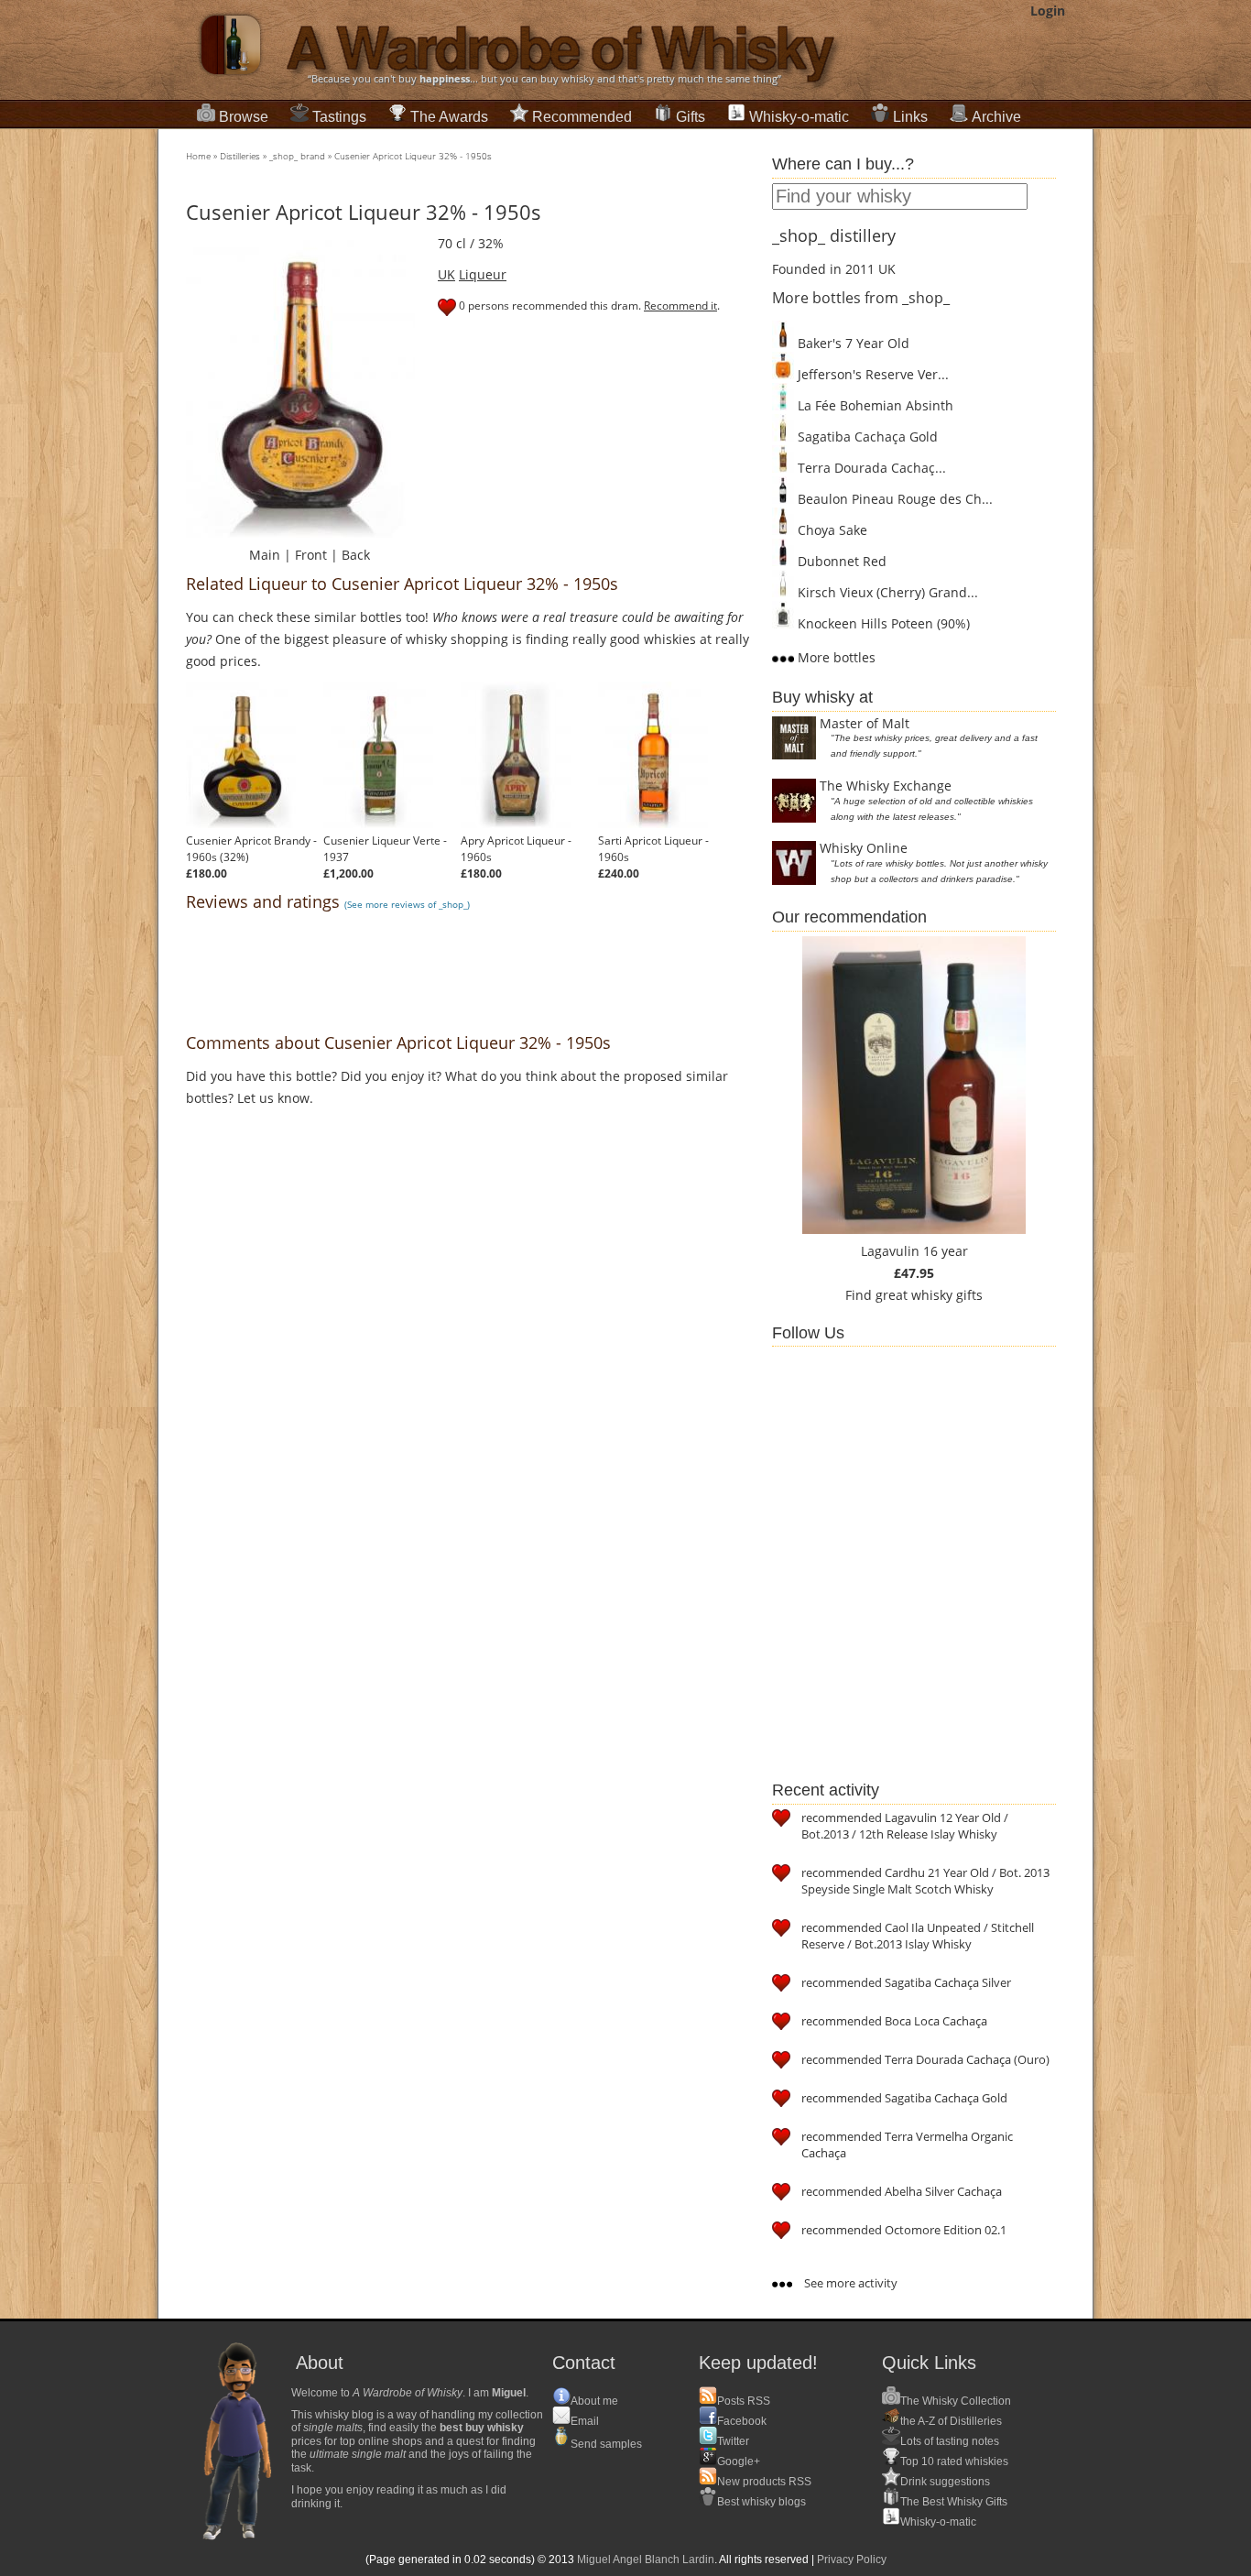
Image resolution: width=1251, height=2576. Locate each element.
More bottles (835, 657)
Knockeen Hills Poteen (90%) (882, 623)
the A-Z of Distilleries (951, 2421)
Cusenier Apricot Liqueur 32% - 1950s (413, 156)
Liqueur (483, 274)
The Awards (449, 117)
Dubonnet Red (840, 561)
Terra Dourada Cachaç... (870, 468)
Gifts (691, 117)
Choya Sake (831, 530)
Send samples (606, 2444)
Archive (996, 117)
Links (910, 117)
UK (446, 274)
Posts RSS (744, 2401)
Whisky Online (864, 848)
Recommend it (680, 306)
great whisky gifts (929, 1295)
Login (1048, 11)
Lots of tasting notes (950, 2441)
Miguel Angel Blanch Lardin (646, 2560)
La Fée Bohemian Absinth (874, 405)
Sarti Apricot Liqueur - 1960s (653, 849)
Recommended (582, 117)
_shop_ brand (297, 156)
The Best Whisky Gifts (954, 2502)
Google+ (739, 2461)
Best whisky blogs (761, 2502)
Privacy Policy (852, 2560)
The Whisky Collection (956, 2401)
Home (198, 156)
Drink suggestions (945, 2482)
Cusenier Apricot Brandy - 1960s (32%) (251, 849)
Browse (244, 117)
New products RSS (764, 2482)
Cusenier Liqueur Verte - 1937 (385, 849)
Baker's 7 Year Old (852, 343)
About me (594, 2401)
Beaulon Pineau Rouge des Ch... (893, 499)
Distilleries (240, 156)
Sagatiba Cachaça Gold (866, 437)
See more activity (849, 2283)
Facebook (742, 2421)
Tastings (339, 117)
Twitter (733, 2441)
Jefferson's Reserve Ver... (871, 374)
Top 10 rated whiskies (954, 2461)
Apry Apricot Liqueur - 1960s (516, 849)
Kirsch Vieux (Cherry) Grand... (886, 592)
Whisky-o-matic (799, 117)
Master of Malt (865, 723)
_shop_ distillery (834, 235)
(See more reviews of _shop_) (407, 904)
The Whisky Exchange (886, 786)
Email (585, 2421)
